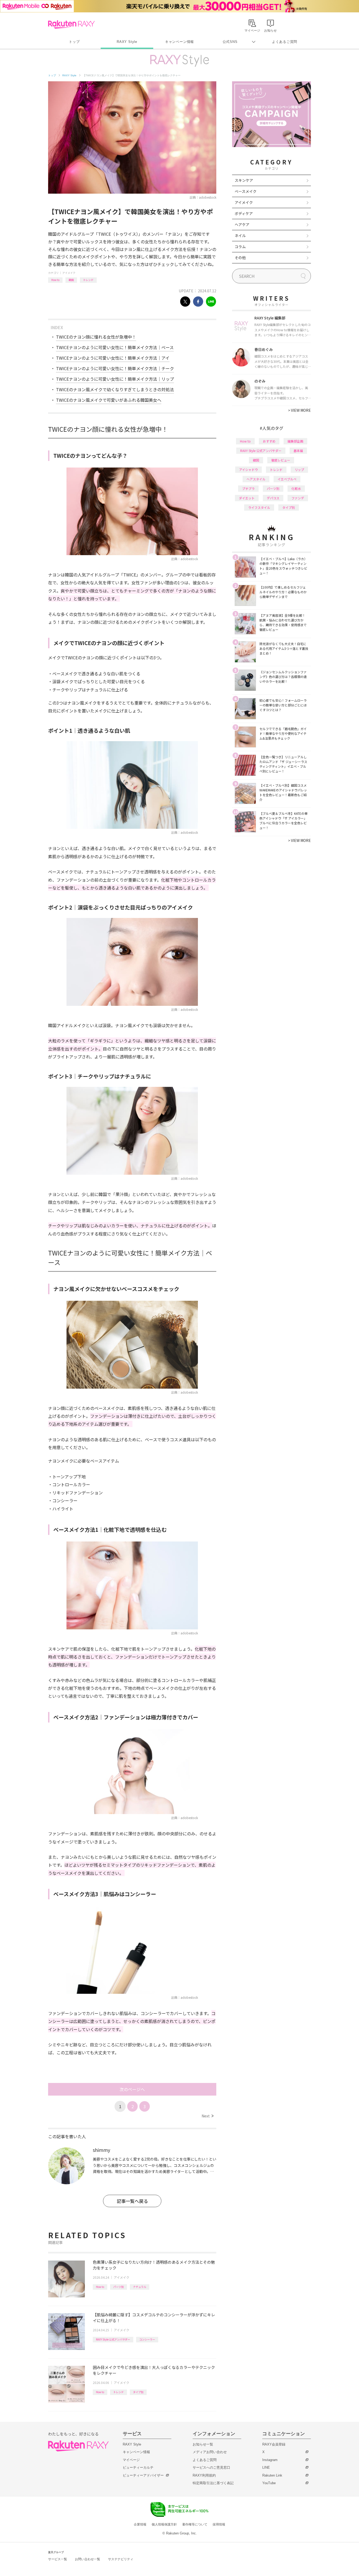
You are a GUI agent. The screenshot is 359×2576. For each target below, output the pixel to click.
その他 (240, 258)
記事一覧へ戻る (132, 2201)
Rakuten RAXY (71, 24)
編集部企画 (295, 441)
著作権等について (195, 2524)
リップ (299, 469)
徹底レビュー (281, 460)
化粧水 (296, 488)
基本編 (298, 451)
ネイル (240, 235)
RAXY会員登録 (274, 2444)
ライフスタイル (259, 507)
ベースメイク (246, 191)
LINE (266, 2467)
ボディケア (244, 213)
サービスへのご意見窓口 (211, 2467)
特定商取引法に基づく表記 (213, 2483)
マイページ (131, 2460)
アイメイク (69, 273)
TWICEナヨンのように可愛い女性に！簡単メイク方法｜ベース (115, 347)
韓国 (71, 280)
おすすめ (269, 441)
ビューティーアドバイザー (143, 2475)
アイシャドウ (248, 469)
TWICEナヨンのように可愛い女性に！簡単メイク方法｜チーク (115, 368)
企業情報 (140, 2524)
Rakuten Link (272, 2475)
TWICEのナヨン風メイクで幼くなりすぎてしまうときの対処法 (115, 389)
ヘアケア (242, 224)
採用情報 (219, 2524)
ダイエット (247, 498)
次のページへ (132, 2089)
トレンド (88, 280)
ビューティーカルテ (138, 2467)
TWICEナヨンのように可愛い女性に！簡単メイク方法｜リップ (115, 379)
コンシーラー (147, 2339)
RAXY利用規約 (204, 2475)
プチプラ (248, 488)
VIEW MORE (299, 410)
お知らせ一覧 (203, 2444)
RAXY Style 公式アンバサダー (113, 2339)
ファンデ (298, 498)
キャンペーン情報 (179, 42)
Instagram (270, 2460)
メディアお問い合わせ (210, 2452)
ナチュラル (140, 2287)
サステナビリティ (121, 2559)
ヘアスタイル (256, 479)
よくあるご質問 (285, 42)
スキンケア (244, 180)
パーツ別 (119, 2287)
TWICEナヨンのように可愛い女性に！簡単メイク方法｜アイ (113, 358)
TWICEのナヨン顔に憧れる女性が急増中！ (96, 337)
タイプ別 (138, 2392)
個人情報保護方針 (164, 2524)
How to (55, 280)
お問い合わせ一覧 (88, 2559)
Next (207, 2116)
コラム (240, 247)
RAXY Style (127, 42)
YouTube (269, 2483)
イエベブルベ (287, 479)
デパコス (273, 498)
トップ (74, 42)
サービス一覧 (58, 2559)
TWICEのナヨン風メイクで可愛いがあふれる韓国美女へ (109, 400)
